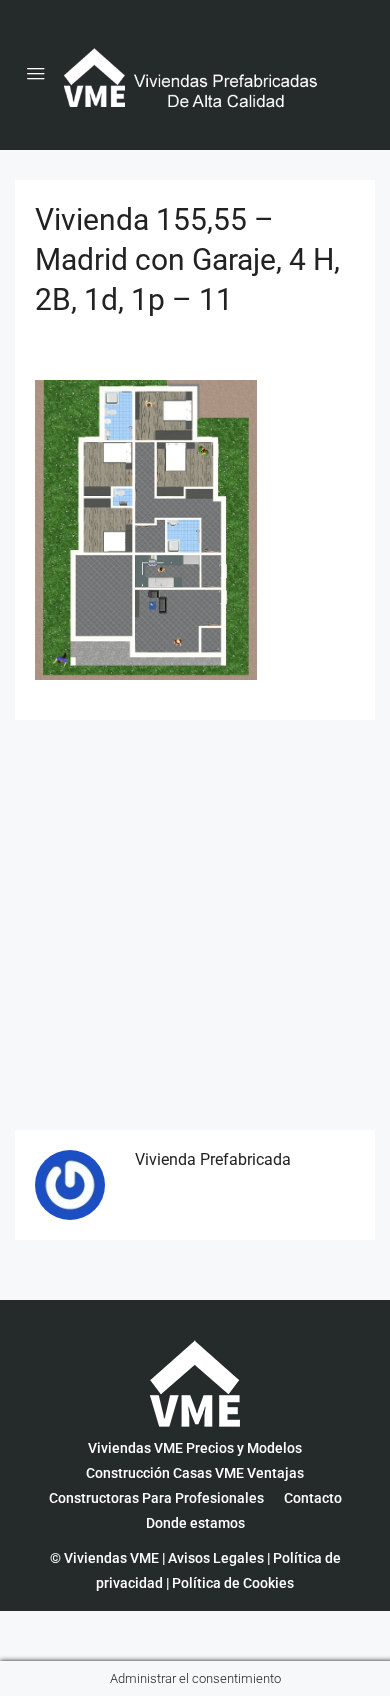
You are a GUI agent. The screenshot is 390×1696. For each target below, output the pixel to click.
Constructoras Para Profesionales (156, 1498)
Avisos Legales (216, 1558)
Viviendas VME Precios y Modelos (195, 1448)
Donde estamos (195, 1523)
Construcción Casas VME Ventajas (195, 1473)
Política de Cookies (233, 1583)
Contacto (313, 1498)
